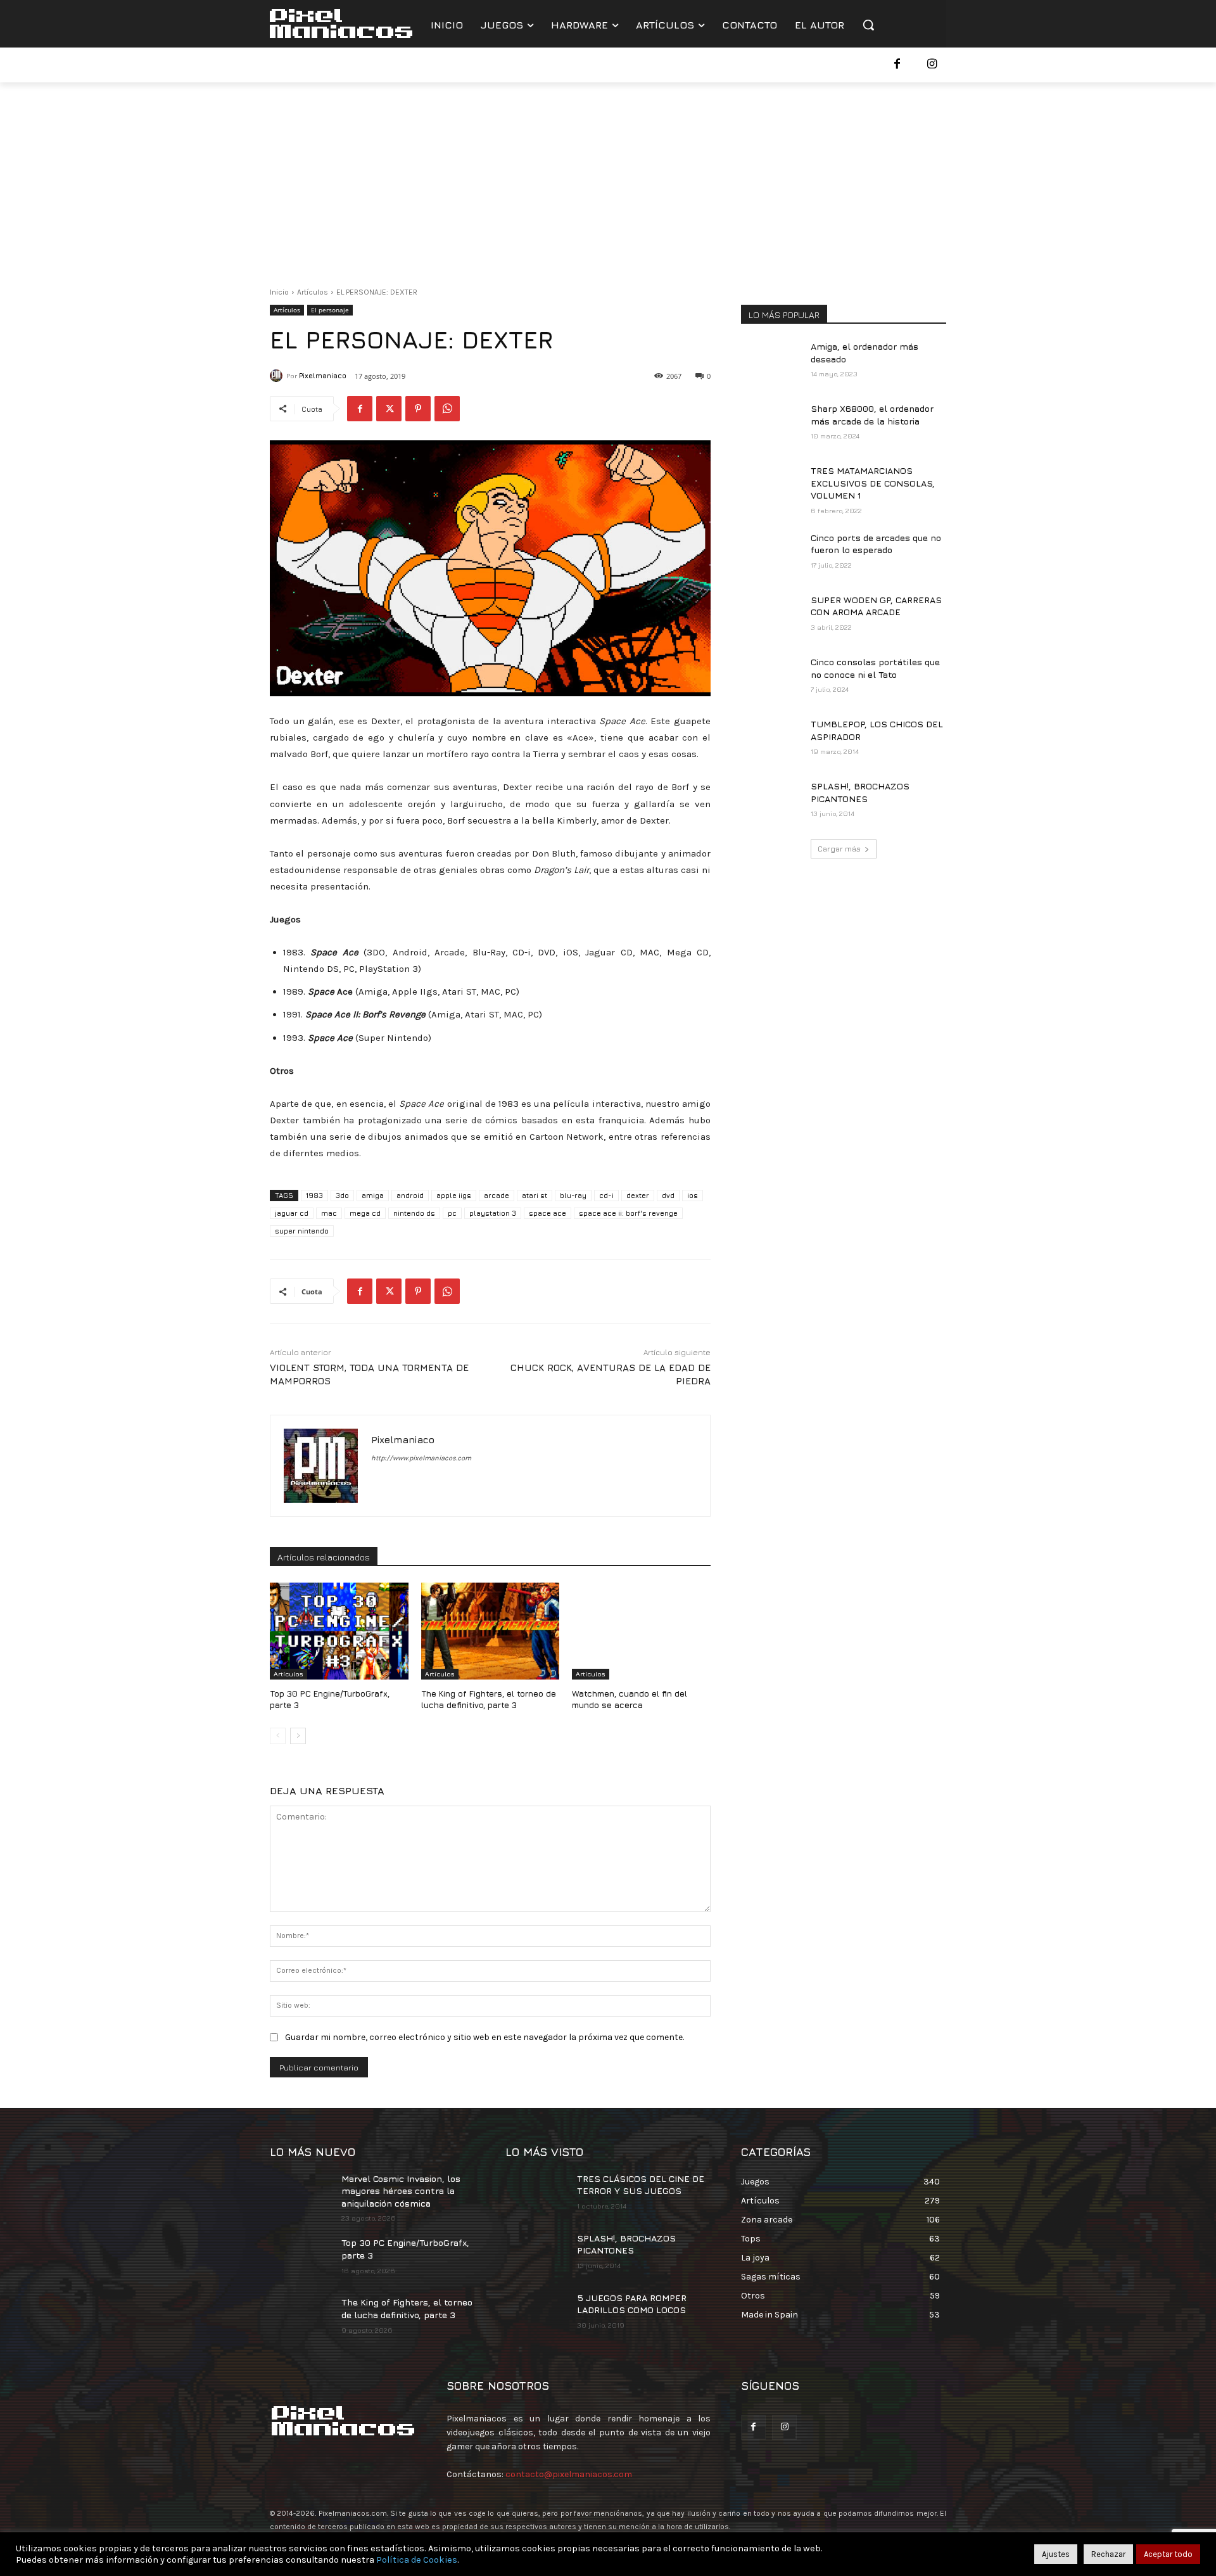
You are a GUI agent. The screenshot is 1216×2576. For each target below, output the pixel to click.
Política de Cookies (417, 2560)
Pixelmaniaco (323, 375)
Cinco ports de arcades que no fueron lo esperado (876, 544)
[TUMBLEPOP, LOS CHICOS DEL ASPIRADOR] (772, 739)
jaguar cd (292, 1213)
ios (693, 1195)
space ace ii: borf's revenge (628, 1213)
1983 (314, 1195)
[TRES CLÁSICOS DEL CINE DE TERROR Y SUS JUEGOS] (536, 2194)
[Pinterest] (418, 409)
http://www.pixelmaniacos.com (421, 1458)
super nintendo (302, 1231)
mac (329, 1213)
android (410, 1195)
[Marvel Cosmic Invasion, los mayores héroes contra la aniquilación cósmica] (301, 2194)
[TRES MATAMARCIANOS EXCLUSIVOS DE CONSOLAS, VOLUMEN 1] (772, 486)
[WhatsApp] (447, 409)
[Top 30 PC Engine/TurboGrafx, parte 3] (339, 1631)
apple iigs (454, 1195)
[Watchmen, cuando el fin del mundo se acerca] (641, 1631)
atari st (535, 1195)
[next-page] (298, 1736)
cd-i (606, 1195)
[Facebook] (897, 65)
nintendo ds (414, 1213)
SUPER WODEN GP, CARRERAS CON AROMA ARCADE (876, 606)
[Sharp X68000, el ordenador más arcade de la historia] (772, 424)
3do (342, 1195)
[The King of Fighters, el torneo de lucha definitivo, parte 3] (491, 1631)
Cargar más (839, 849)
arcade (497, 1195)
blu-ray (573, 1195)
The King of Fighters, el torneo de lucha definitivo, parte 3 (489, 1699)
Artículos (313, 292)
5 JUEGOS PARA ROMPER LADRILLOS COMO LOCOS (632, 2304)
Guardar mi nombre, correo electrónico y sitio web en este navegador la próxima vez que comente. (484, 2037)
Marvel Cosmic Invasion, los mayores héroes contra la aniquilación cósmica (401, 2191)
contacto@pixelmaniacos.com (569, 2474)
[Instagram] (932, 65)
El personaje (330, 310)
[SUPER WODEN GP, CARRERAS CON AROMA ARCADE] (772, 615)
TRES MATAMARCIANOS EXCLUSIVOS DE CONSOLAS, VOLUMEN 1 (873, 483)
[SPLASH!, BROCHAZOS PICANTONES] (772, 801)
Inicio (279, 292)
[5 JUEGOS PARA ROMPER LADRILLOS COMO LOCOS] (536, 2313)
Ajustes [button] (1056, 2554)
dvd (668, 1195)
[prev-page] (278, 1736)
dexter (638, 1195)
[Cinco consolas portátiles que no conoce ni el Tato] (772, 677)
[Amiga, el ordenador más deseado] (772, 362)
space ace (548, 1213)
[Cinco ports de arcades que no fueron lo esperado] (772, 553)
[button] (868, 25)
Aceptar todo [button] (1168, 2554)
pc (452, 1213)
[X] (389, 409)
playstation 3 (493, 1213)
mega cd (365, 1213)
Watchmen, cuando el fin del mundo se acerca (630, 1699)
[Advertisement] (608, 177)
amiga (373, 1195)
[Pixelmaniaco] (278, 376)
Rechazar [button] (1108, 2554)
